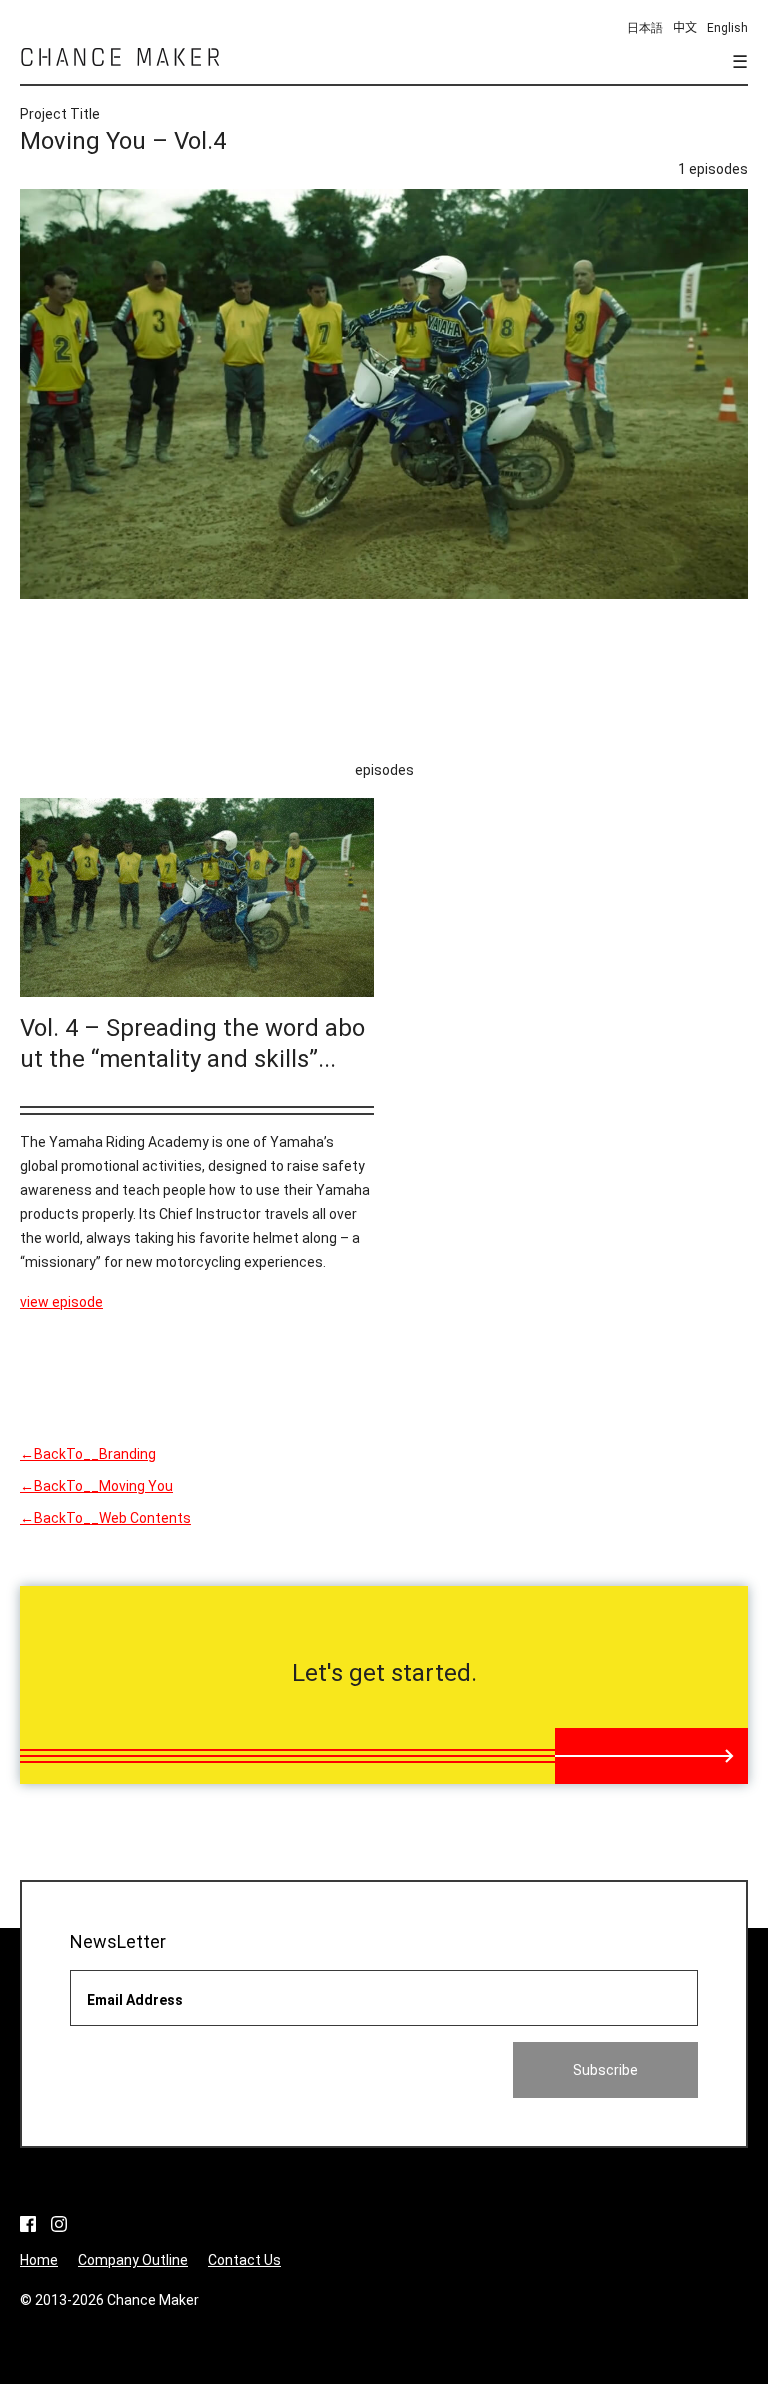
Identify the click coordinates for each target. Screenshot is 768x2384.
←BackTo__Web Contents (105, 1518)
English (727, 28)
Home (39, 2260)
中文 (685, 28)
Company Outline (133, 2260)
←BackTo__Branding (88, 1454)
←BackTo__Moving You (96, 1486)
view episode (61, 1302)
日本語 (645, 28)
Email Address (135, 2000)
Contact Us (244, 2260)
